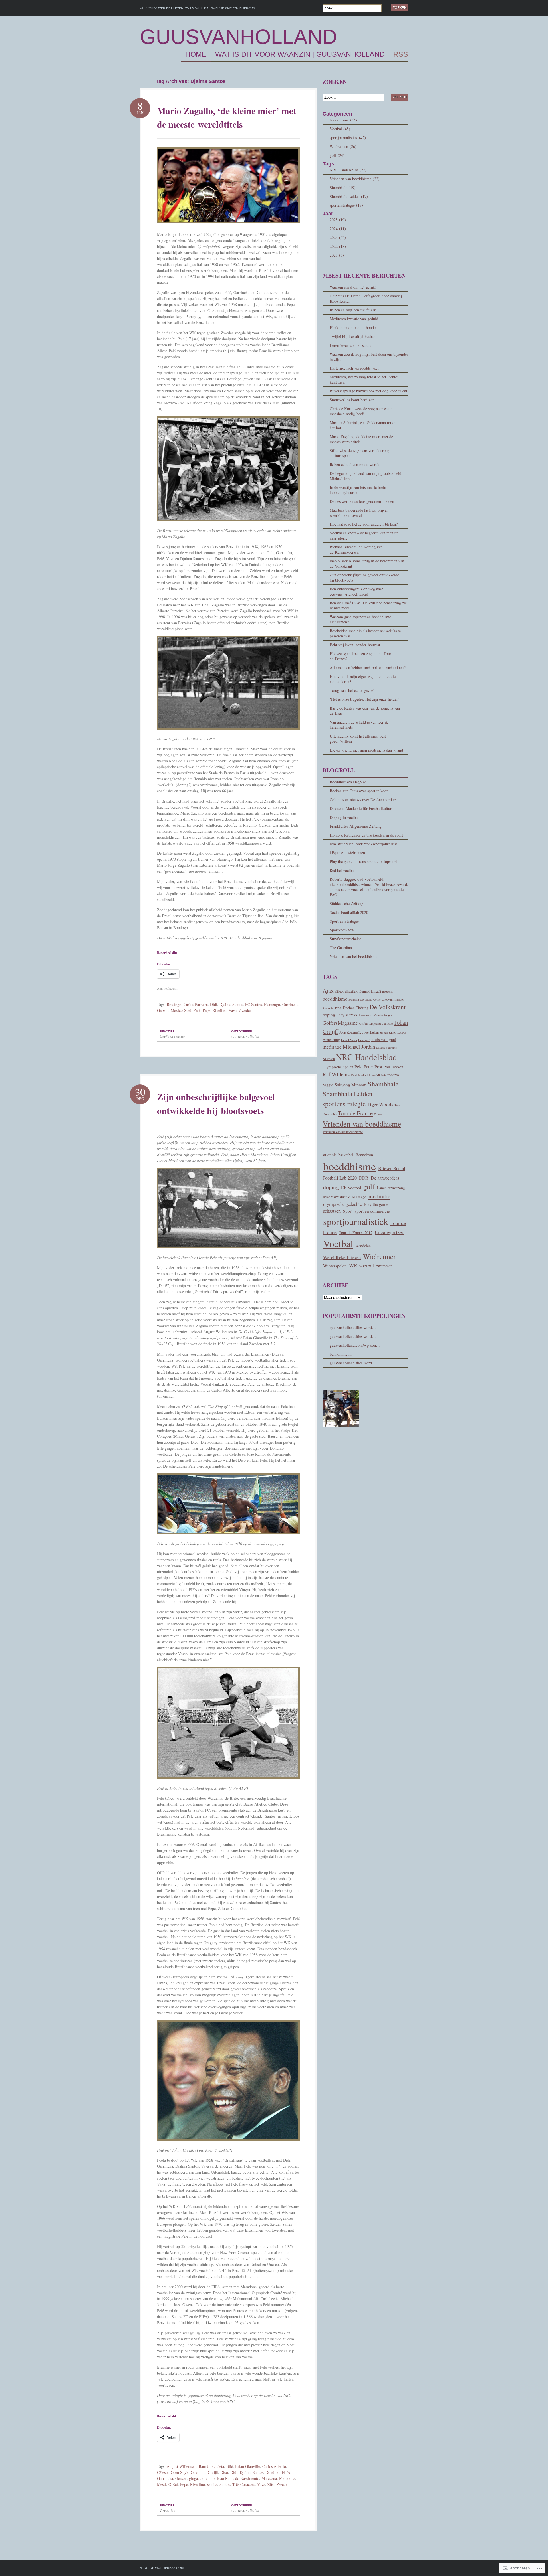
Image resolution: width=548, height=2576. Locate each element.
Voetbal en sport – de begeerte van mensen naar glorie (364, 535)
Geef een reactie (172, 1036)
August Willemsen (182, 2466)
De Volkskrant (388, 1007)
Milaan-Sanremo (386, 1048)
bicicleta (217, 2466)
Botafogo (174, 1004)
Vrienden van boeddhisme (362, 1124)
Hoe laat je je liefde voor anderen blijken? (364, 524)
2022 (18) (338, 246)
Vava (233, 1010)
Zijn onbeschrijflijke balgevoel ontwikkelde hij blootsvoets (216, 1104)
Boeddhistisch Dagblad (348, 782)
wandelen (363, 1246)
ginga (193, 2478)
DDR (338, 1008)
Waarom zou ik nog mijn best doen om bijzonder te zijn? (369, 357)
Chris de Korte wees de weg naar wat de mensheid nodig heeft (362, 411)
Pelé (197, 1010)
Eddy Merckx (347, 1015)
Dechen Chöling (356, 1008)
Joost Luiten (370, 1032)
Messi (162, 2484)
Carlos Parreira (196, 1004)
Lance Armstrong (391, 1188)
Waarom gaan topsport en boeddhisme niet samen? (360, 619)
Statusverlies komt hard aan (352, 400)
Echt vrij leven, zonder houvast (355, 645)
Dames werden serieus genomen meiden (362, 501)
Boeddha (387, 991)
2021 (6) (337, 255)
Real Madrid (359, 1075)
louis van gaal (384, 1039)
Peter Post (373, 1067)
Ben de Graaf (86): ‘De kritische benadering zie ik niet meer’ (368, 605)
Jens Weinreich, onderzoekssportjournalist (363, 844)
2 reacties (167, 2510)
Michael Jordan (359, 1047)
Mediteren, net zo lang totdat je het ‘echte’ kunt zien (364, 379)
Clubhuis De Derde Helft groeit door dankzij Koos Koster (366, 298)
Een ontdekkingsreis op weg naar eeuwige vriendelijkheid (356, 591)
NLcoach (329, 1059)
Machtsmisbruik (336, 1197)
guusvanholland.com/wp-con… (355, 1345)
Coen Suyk (180, 2472)
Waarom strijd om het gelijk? (353, 287)
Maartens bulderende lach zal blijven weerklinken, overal (359, 513)
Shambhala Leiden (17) (349, 196)
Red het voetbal (342, 870)
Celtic (377, 999)
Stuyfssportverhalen (346, 939)
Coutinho (198, 2472)
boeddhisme (335, 999)
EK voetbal (351, 1187)
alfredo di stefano (346, 991)
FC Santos (253, 1004)
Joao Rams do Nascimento (238, 2478)
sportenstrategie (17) (346, 205)
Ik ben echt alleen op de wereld (355, 464)
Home (196, 54)
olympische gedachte (342, 1204)
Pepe (206, 1010)
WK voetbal (361, 1265)
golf (391, 1015)
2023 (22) (338, 237)
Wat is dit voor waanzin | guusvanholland (300, 54)
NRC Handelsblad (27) (348, 170)
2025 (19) (338, 220)
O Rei (173, 2484)
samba (212, 2484)
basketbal (346, 1155)
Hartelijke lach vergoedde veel (354, 368)
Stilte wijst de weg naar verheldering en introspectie (359, 453)
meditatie (332, 1047)
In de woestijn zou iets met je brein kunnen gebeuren (358, 490)
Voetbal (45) (340, 129)
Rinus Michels (377, 1075)
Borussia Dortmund (360, 999)
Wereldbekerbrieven (342, 1257)
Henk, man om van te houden (354, 328)
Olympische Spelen (338, 1067)
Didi (214, 1004)
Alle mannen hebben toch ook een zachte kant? (368, 668)
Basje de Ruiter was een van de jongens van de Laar (365, 711)
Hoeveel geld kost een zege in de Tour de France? (360, 656)
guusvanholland (238, 37)
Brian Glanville (248, 2466)
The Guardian (341, 948)
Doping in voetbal (344, 817)
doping (329, 1015)
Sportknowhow (342, 930)
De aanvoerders (385, 1178)
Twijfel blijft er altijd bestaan (353, 336)
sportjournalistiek (245, 1036)
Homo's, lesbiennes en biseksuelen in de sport (366, 835)
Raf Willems (336, 1074)
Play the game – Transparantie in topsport (363, 861)
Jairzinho (207, 2478)
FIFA (286, 2472)
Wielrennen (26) (343, 146)
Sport (348, 1211)
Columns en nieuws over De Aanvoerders (363, 800)
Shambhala (383, 1084)
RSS (401, 54)
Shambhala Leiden (347, 1094)
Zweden (245, 1010)
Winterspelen (335, 1266)
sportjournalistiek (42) (348, 138)
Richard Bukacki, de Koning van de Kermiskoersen (356, 549)
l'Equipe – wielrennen (347, 853)
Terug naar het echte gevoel (352, 690)
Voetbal (338, 1244)
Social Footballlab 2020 (349, 912)
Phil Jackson (393, 1067)
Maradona (287, 2478)
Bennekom (364, 1155)
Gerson (163, 1010)
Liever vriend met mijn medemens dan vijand (366, 750)
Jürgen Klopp (388, 1032)
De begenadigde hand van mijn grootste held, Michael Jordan (366, 476)
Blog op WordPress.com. (162, 2568)
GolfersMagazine (340, 1023)
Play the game (376, 1204)
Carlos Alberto (274, 2466)
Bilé (230, 2466)
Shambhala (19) (343, 188)
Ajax (328, 990)
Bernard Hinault (370, 991)
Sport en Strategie (344, 921)
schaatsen (332, 1211)
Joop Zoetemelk (350, 1032)
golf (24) (337, 155)
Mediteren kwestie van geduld (354, 319)
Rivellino (198, 2484)
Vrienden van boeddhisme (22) (355, 179)
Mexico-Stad (181, 1010)
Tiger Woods (380, 1104)
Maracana (269, 2478)
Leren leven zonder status (350, 345)
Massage (359, 1197)
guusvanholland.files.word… (353, 1328)
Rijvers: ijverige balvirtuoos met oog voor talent (368, 391)
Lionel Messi (349, 1040)
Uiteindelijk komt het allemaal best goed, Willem (358, 739)
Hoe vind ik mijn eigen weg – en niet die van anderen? (363, 679)
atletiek (330, 1154)
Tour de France (355, 1113)
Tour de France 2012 (356, 1233)
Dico (224, 2472)
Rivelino (219, 1010)
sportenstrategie (344, 1104)
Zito (271, 2484)
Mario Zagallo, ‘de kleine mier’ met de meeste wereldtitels (227, 117)
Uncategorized (390, 1232)
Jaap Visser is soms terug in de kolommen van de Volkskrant (367, 563)
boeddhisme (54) (343, 120)
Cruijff (213, 2472)
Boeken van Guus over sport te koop (359, 791)
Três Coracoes (244, 2484)
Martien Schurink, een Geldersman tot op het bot (363, 425)
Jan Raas (388, 1024)
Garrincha (290, 1004)
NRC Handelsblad (366, 1057)
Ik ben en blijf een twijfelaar (353, 310)
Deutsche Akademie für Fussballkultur (361, 808)
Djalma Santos (231, 1004)
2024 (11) (338, 229)
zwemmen (384, 1266)
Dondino (272, 2472)
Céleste (163, 2472)
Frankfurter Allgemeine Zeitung (356, 826)
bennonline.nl (341, 1354)
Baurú (204, 2466)
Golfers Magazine (370, 1024)
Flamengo (272, 1004)
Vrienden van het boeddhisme (353, 956)
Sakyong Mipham (350, 1085)
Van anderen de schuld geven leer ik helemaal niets (359, 725)
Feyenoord (366, 1015)
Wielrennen (380, 1256)
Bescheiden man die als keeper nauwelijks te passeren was (365, 633)
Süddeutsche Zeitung (346, 903)
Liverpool (364, 1040)
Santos (225, 2484)
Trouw (378, 1114)
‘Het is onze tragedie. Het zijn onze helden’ (365, 699)
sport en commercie (372, 1211)
